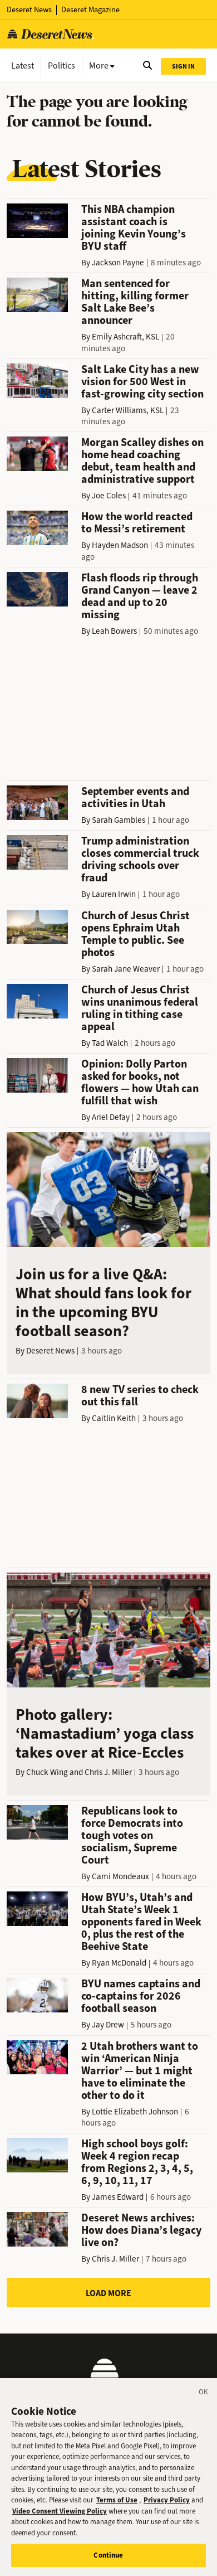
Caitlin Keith (114, 1418)
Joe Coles (109, 496)
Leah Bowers (114, 631)
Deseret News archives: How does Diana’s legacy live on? (141, 2230)
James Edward (118, 2197)
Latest (23, 66)
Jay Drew (108, 2025)
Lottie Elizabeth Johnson (135, 2112)
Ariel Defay (111, 1117)
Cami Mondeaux (120, 1876)
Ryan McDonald (119, 1963)
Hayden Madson (120, 545)
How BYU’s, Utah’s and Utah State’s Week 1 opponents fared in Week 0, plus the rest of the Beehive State (141, 1922)
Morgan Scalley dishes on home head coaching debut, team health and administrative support (142, 461)
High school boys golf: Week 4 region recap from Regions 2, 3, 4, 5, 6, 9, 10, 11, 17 (137, 2162)
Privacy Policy (167, 2500)
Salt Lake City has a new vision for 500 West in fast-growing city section (142, 382)
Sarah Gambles (119, 820)
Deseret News (29, 10)
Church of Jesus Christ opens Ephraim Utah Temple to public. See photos (135, 934)
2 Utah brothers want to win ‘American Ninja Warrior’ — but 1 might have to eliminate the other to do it (140, 2071)
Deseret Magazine (90, 10)
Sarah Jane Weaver (126, 969)
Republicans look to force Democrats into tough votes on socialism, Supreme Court (132, 1835)
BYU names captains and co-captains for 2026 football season (141, 1996)
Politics (61, 66)
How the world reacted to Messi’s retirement (137, 523)
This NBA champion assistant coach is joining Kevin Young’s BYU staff (134, 228)
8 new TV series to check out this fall (140, 1396)
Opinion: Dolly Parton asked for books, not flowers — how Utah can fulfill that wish (140, 1082)
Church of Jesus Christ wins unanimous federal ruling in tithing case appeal (140, 1008)
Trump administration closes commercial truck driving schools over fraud (140, 859)
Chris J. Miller (108, 1772)
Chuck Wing (47, 1772)
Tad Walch (110, 1043)
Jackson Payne (118, 263)
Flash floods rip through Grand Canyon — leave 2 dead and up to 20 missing (140, 596)
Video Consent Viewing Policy (60, 2511)
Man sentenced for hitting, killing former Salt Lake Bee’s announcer (135, 302)
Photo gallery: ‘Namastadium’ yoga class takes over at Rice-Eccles (105, 1733)
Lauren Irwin (114, 894)
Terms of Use (117, 2500)
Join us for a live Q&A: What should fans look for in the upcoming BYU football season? (103, 1302)
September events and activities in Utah (135, 797)
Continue (108, 2555)
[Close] (204, 2394)
